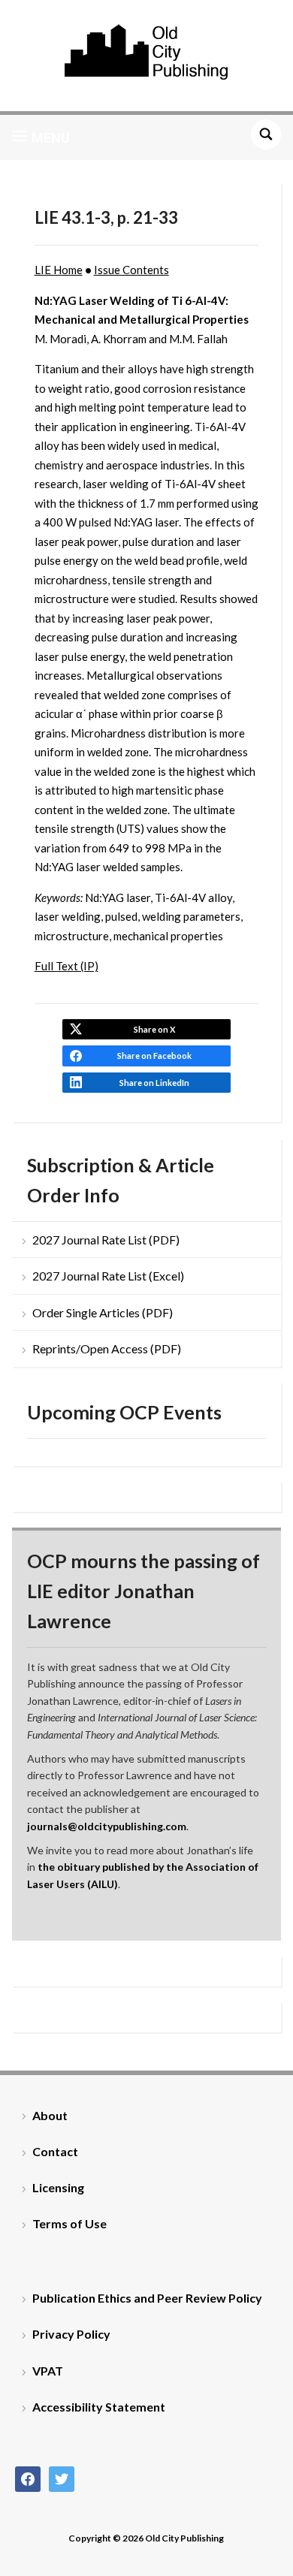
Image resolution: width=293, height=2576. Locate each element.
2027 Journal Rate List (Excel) (108, 1276)
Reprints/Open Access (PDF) (107, 1348)
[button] (41, 137)
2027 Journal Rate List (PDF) (106, 1240)
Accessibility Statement (99, 2407)
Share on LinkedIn (154, 1083)
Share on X (154, 1029)
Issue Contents (131, 270)
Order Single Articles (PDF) (103, 1312)
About (50, 2115)
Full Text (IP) (66, 966)
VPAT (48, 2371)
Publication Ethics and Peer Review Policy (147, 2298)
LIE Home (59, 270)
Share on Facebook (154, 1056)
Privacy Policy (71, 2334)
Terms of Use (69, 2223)
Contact (55, 2151)
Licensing (58, 2187)
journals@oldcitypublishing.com (107, 1826)
